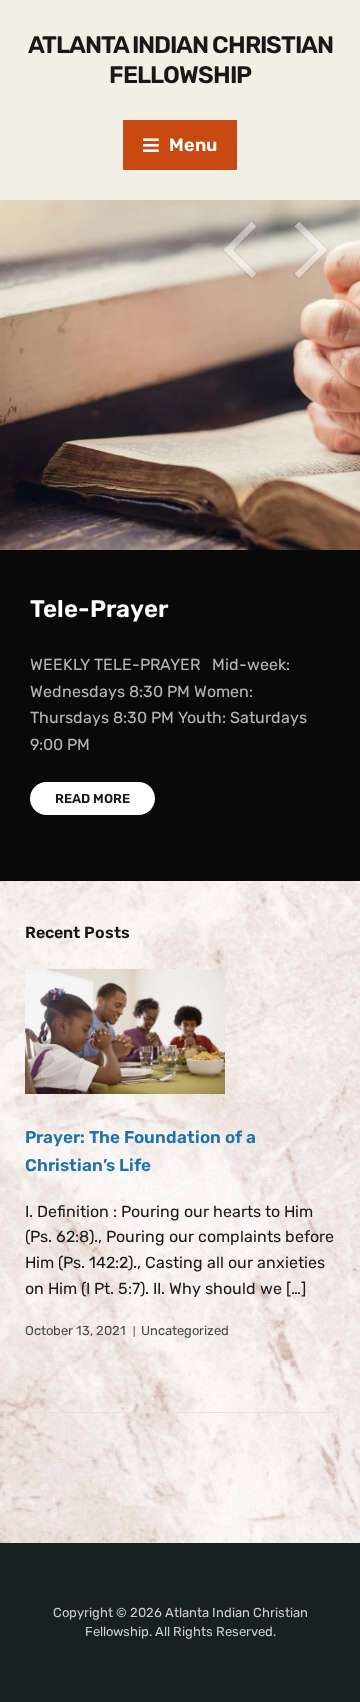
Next (310, 250)
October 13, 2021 (75, 1330)
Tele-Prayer (99, 609)
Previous (240, 250)
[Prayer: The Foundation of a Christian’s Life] (125, 1031)
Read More (92, 798)
